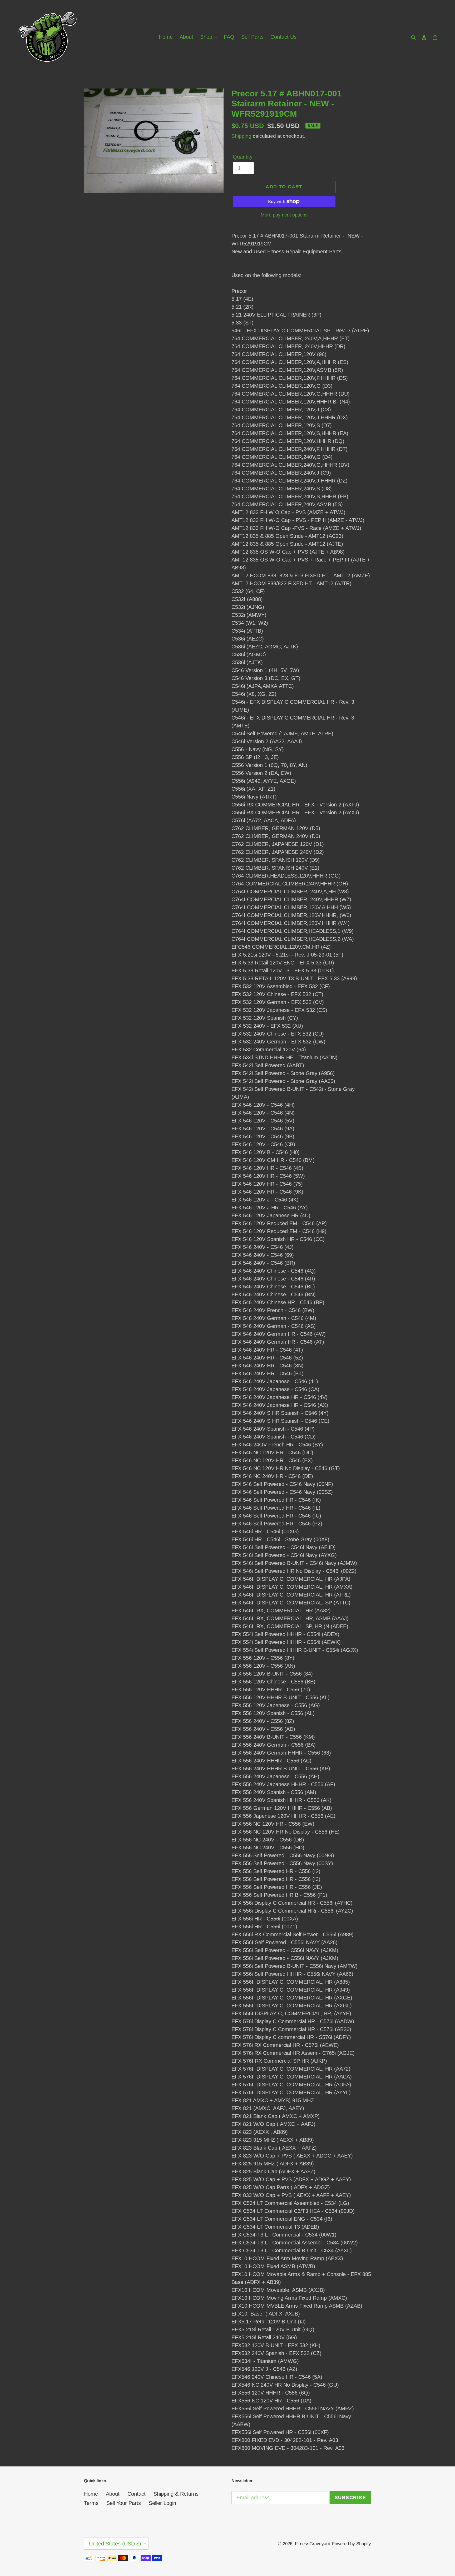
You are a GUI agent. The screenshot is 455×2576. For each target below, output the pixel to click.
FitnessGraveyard (313, 2544)
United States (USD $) (115, 2544)
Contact (137, 2494)
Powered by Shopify (351, 2544)
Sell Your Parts (124, 2503)
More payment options (284, 215)
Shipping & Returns (176, 2494)
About (113, 2494)
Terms (91, 2503)
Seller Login (162, 2503)
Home (91, 2494)
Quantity (243, 157)
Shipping (241, 136)
